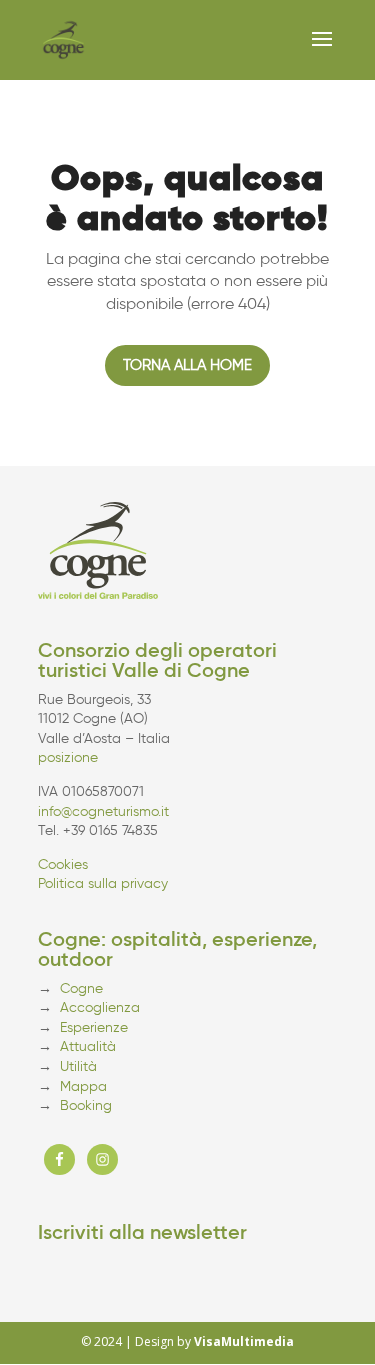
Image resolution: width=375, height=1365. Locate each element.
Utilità (78, 1066)
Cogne (81, 988)
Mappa (83, 1086)
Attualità (88, 1046)
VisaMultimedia (244, 1341)
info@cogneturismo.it (103, 811)
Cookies (63, 864)
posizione (68, 757)
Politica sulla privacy (103, 883)
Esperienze (94, 1027)
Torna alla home (187, 365)
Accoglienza (100, 1007)
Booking (86, 1105)
